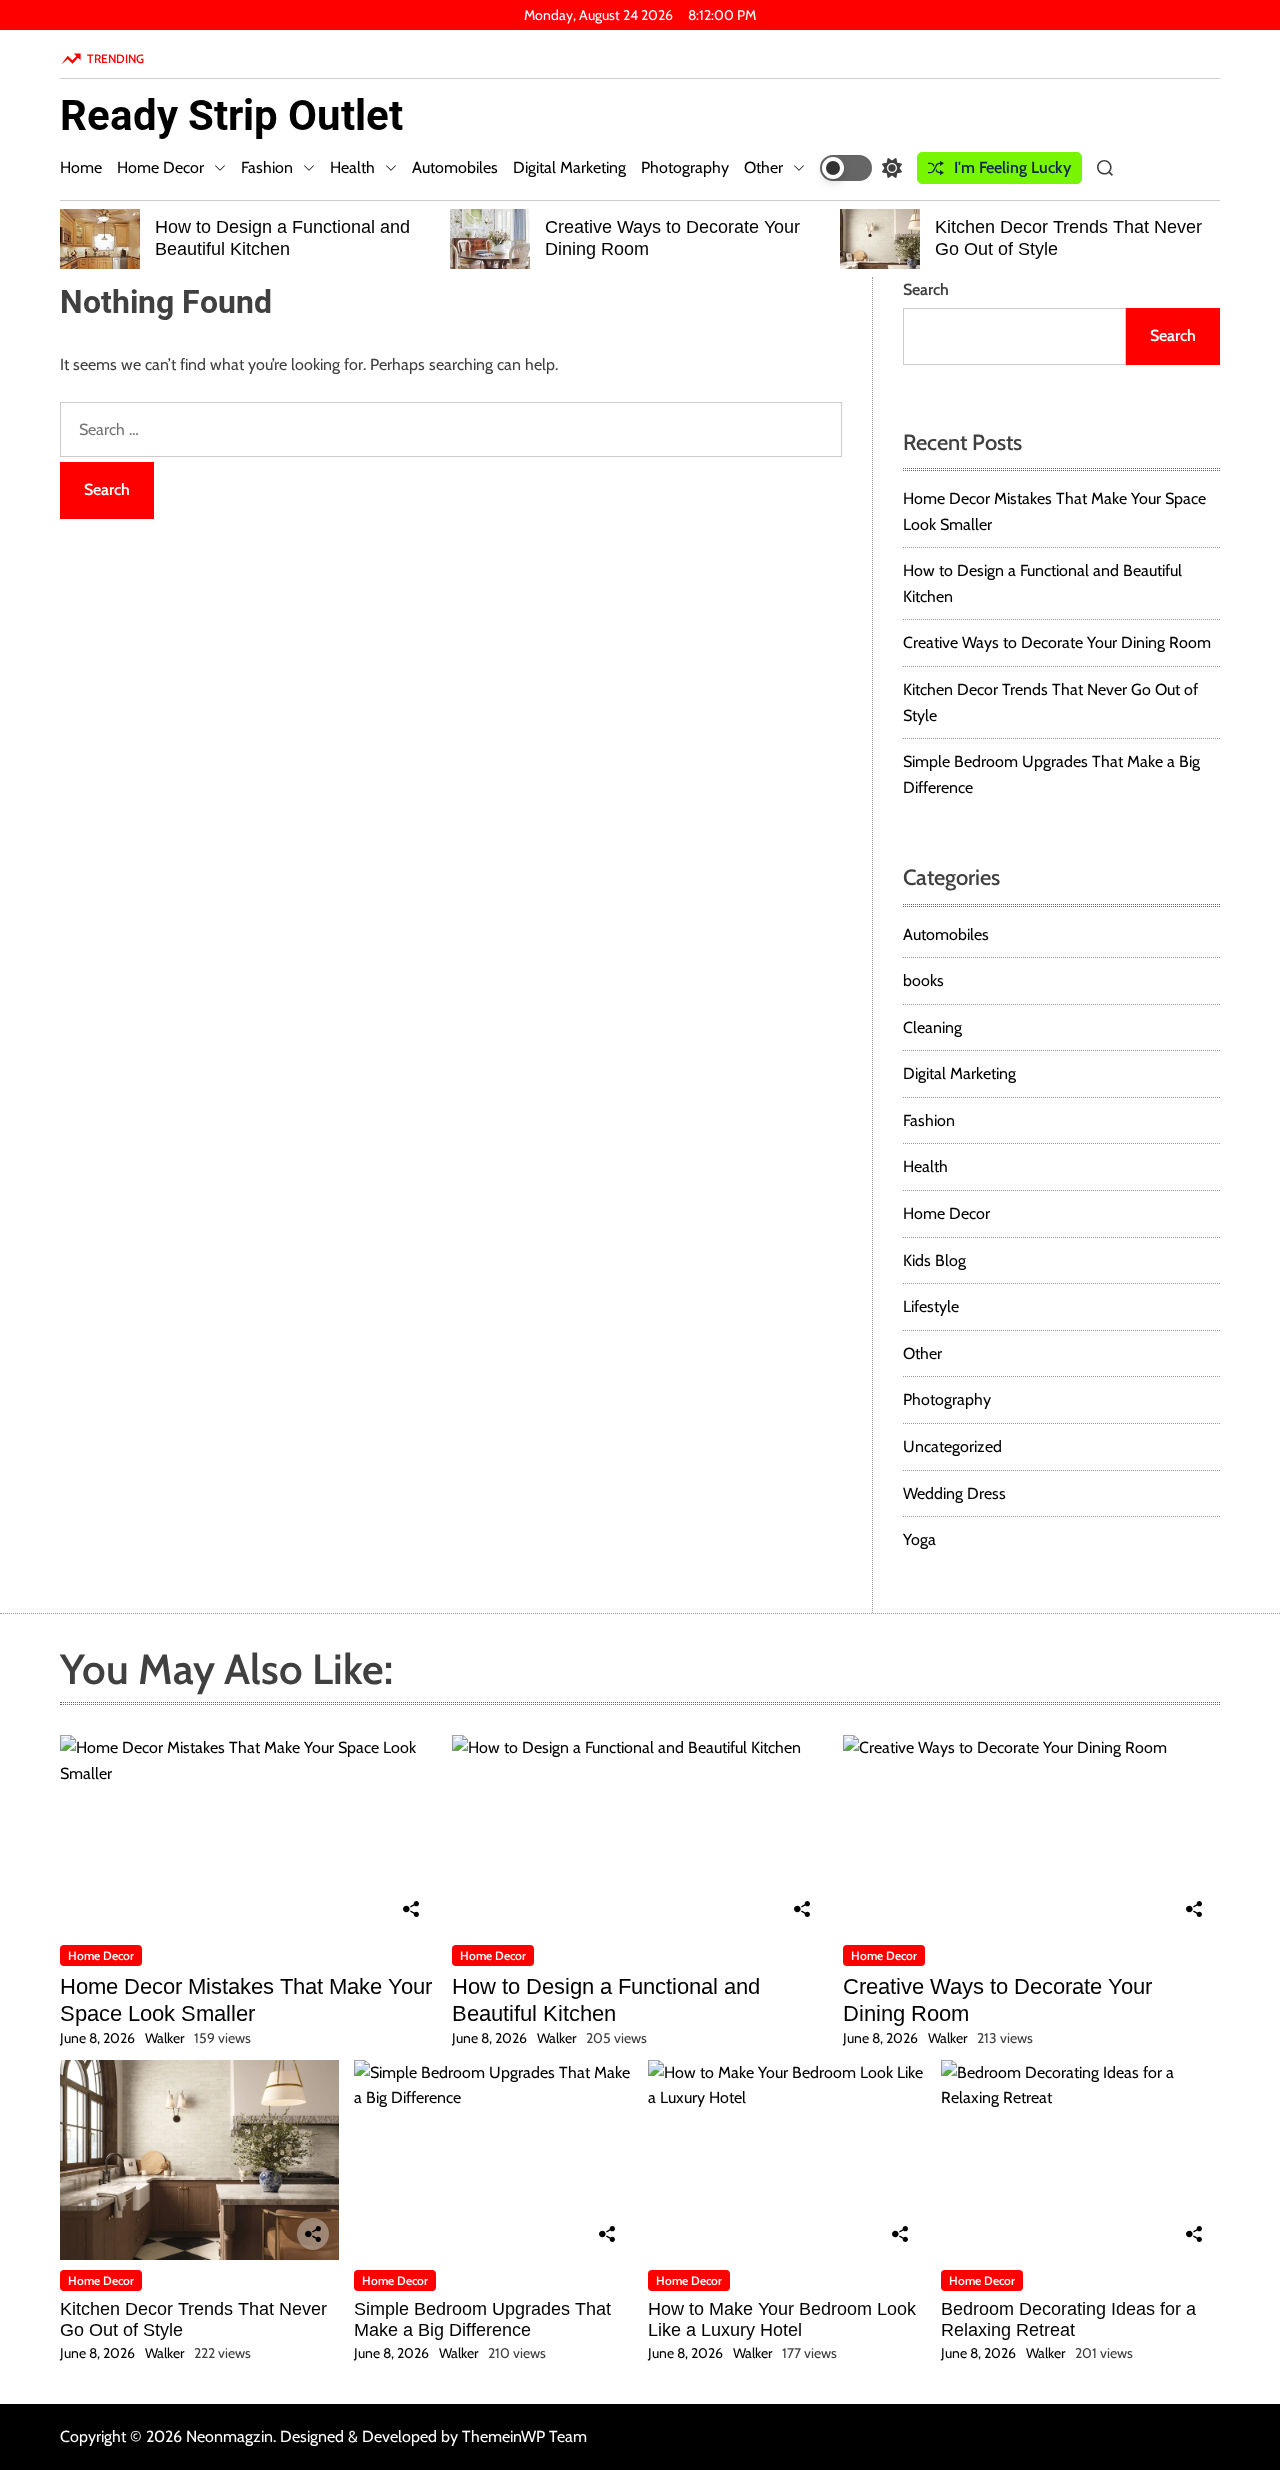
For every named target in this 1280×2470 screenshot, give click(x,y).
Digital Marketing (569, 167)
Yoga (919, 1539)
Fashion (267, 167)
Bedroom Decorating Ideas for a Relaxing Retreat (1068, 2320)
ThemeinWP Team (524, 2436)
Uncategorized (952, 1446)
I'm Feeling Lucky (1012, 167)
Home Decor (160, 167)
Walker (164, 2038)
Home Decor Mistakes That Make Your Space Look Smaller (246, 1999)
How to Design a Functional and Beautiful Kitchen (282, 238)
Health (352, 167)
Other (763, 167)
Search (926, 289)
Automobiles (455, 167)
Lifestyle (931, 1306)
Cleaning (932, 1027)
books (923, 980)
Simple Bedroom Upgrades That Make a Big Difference (482, 2320)
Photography (685, 167)
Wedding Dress (954, 1493)
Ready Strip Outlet (231, 116)
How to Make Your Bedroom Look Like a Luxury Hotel (782, 2320)
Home (81, 167)
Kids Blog (934, 1260)
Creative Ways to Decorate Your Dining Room (1057, 642)
